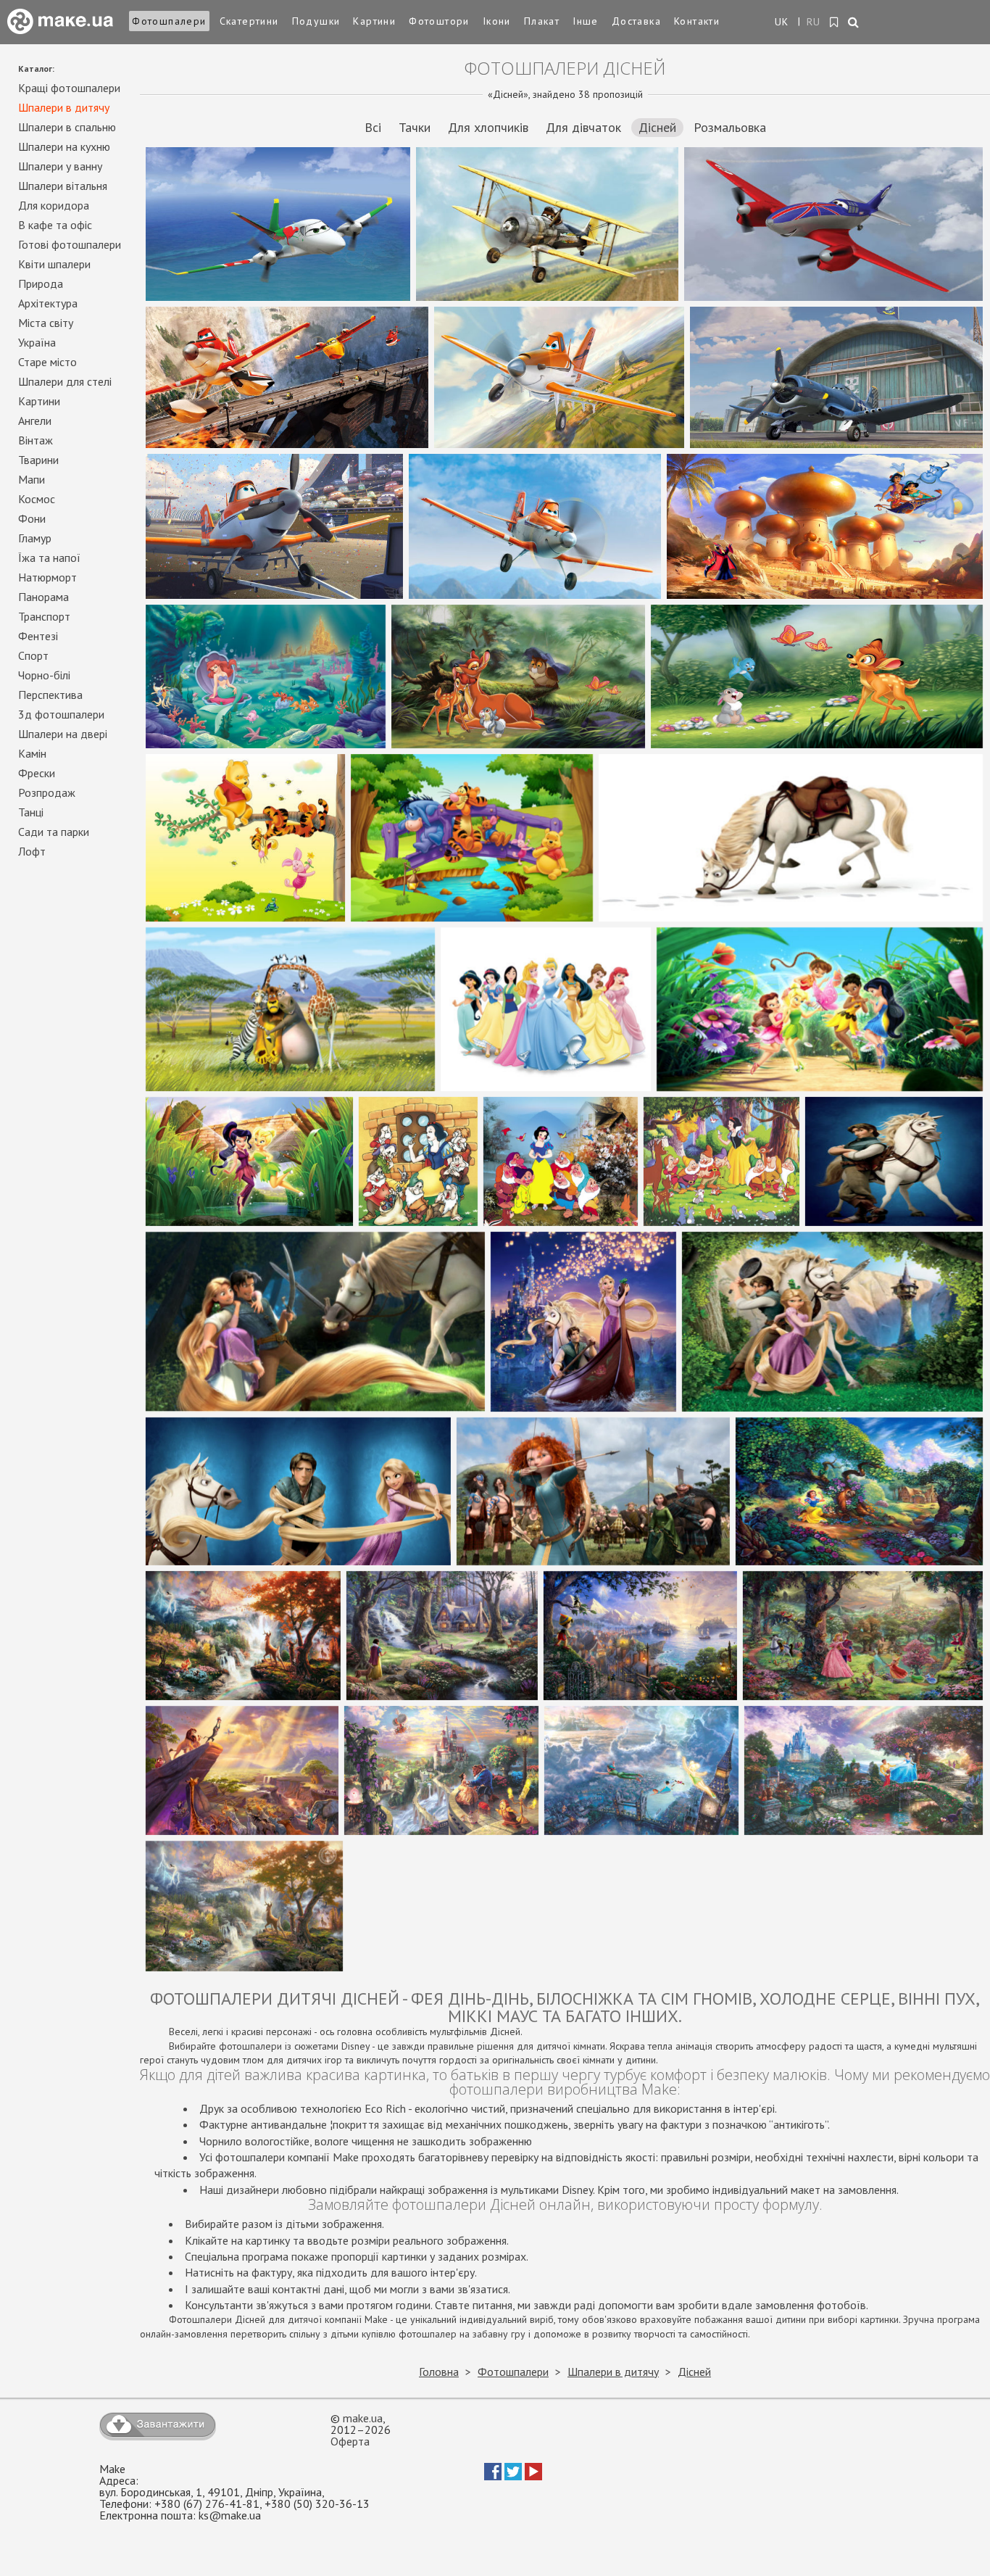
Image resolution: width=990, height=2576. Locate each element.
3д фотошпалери (61, 714)
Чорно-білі (44, 675)
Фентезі (38, 636)
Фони (32, 518)
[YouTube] (533, 2476)
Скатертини (249, 21)
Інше (586, 21)
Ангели (35, 421)
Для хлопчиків (488, 127)
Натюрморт (47, 577)
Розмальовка (730, 127)
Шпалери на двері (63, 734)
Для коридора (54, 205)
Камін (32, 753)
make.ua (363, 2418)
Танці (31, 812)
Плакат (542, 21)
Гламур (35, 538)
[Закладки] (835, 22)
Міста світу (46, 323)
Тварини (38, 460)
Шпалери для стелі (65, 381)
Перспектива (50, 695)
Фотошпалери (169, 21)
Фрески (37, 773)
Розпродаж (47, 792)
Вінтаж (36, 440)
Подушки (316, 21)
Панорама (43, 597)
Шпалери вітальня (63, 186)
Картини (374, 21)
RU (814, 22)
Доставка (636, 21)
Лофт (32, 851)
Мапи (32, 479)
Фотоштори (439, 21)
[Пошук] (854, 23)
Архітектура (48, 303)
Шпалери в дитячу (64, 107)
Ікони (497, 21)
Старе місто (47, 362)
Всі (373, 127)
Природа (41, 283)
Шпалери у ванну (60, 166)
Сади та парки (54, 832)
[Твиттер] (513, 2476)
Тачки (415, 127)
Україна (37, 342)
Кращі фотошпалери (69, 88)
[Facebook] (493, 2476)
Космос (37, 499)
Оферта (350, 2441)
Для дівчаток (583, 127)
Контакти (697, 21)
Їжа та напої (49, 558)
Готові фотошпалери (70, 244)
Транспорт (44, 616)
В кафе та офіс (55, 225)
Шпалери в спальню (67, 127)
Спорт (33, 655)
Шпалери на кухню (64, 146)
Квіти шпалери (54, 264)
